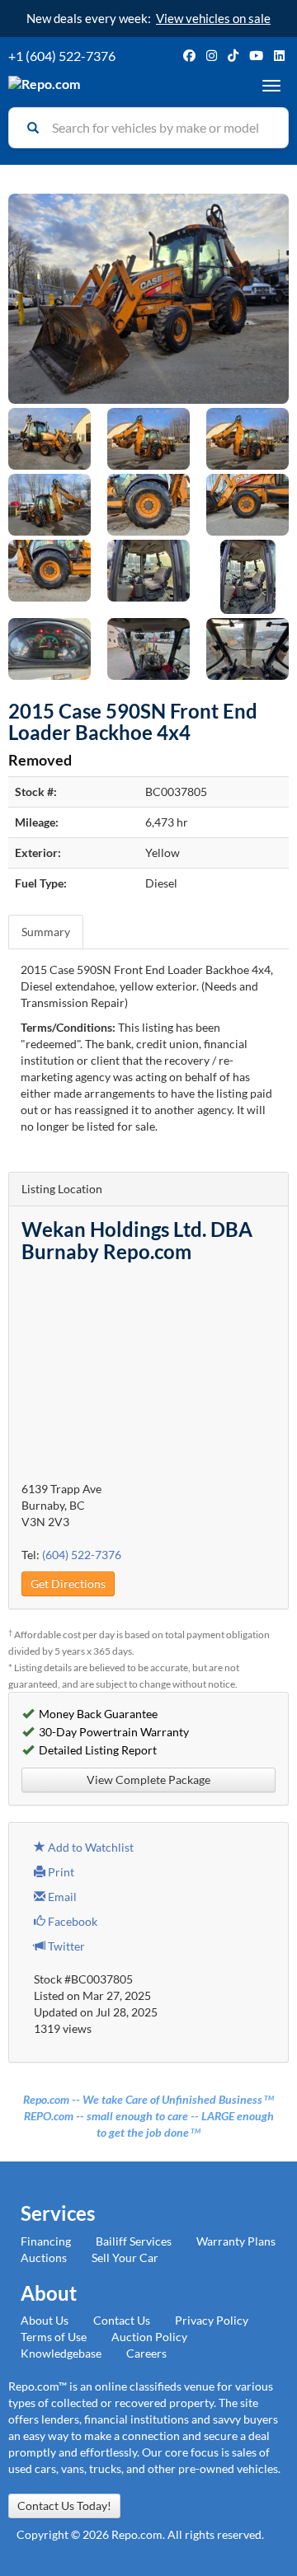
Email (61, 1897)
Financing (46, 2241)
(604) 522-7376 (82, 1555)
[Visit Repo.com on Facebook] (189, 56)
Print (60, 1872)
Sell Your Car (125, 2258)
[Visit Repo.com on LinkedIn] (279, 56)
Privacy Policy (212, 2320)
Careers (146, 2353)
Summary (46, 932)
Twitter (65, 1946)
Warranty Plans (236, 2241)
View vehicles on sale (213, 18)
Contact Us (122, 2320)
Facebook (71, 1921)
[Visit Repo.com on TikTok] (233, 56)
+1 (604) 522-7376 (62, 56)
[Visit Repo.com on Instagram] (212, 56)
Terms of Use (54, 2337)
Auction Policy (149, 2337)
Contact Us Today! (64, 2506)
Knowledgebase (61, 2353)
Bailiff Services (134, 2241)
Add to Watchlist (90, 1847)
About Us (45, 2320)
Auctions (44, 2258)
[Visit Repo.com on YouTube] (256, 56)
